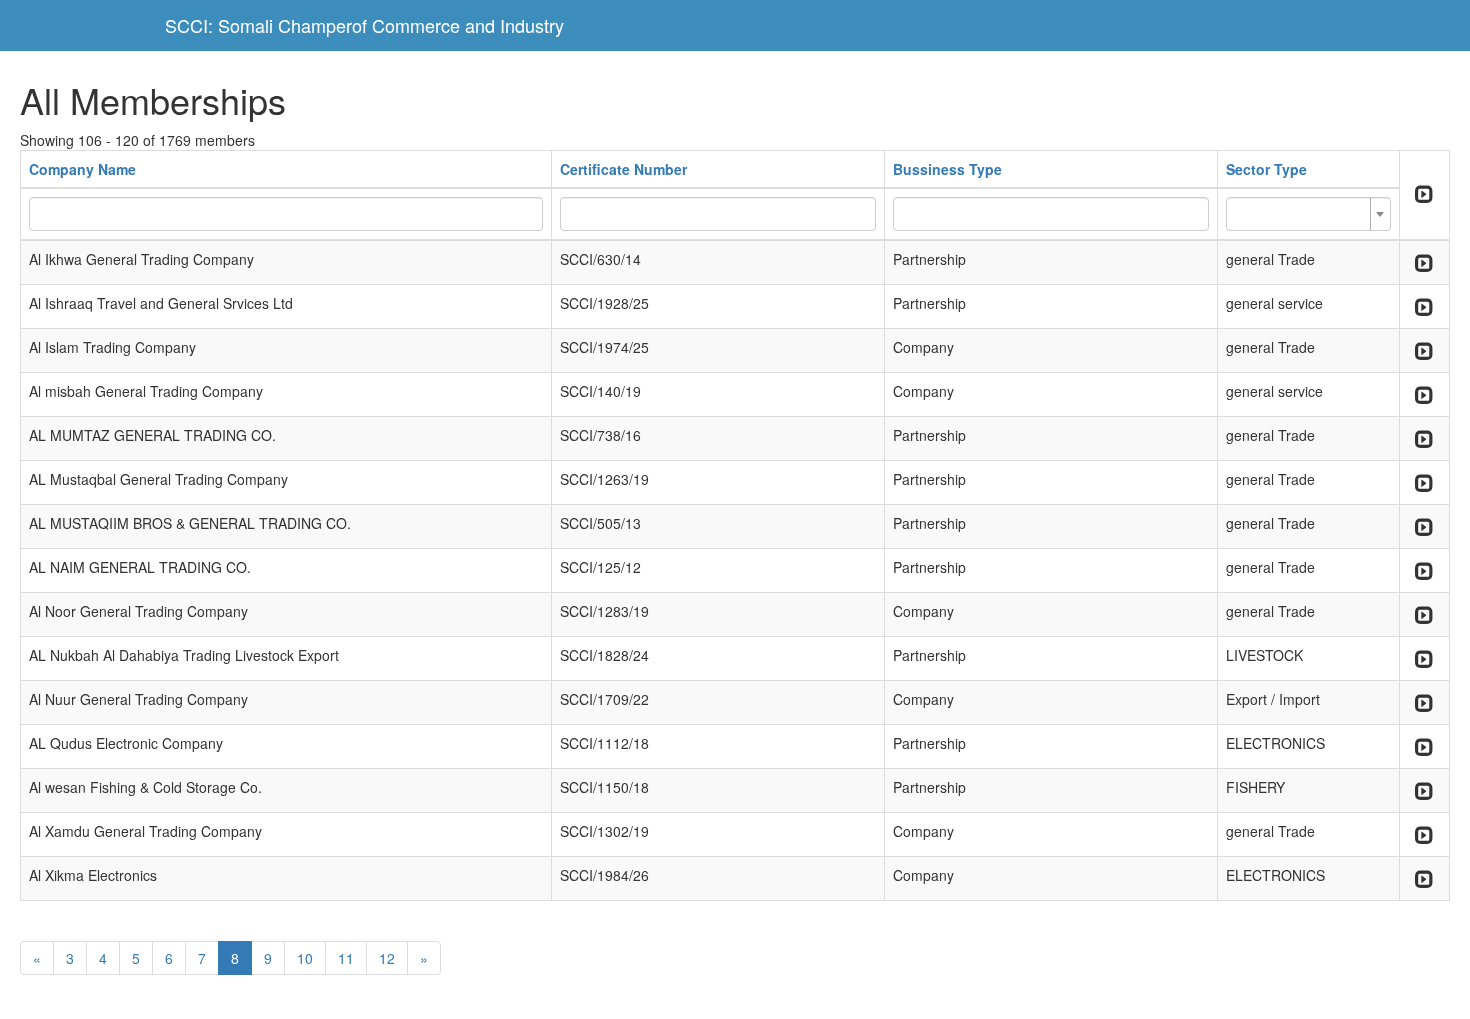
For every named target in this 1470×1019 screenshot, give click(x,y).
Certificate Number (623, 169)
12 (387, 958)
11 (346, 958)
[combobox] (1308, 214)
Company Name (82, 169)
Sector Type (1266, 169)
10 (305, 958)
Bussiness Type (947, 169)
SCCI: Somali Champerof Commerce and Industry (364, 25)
